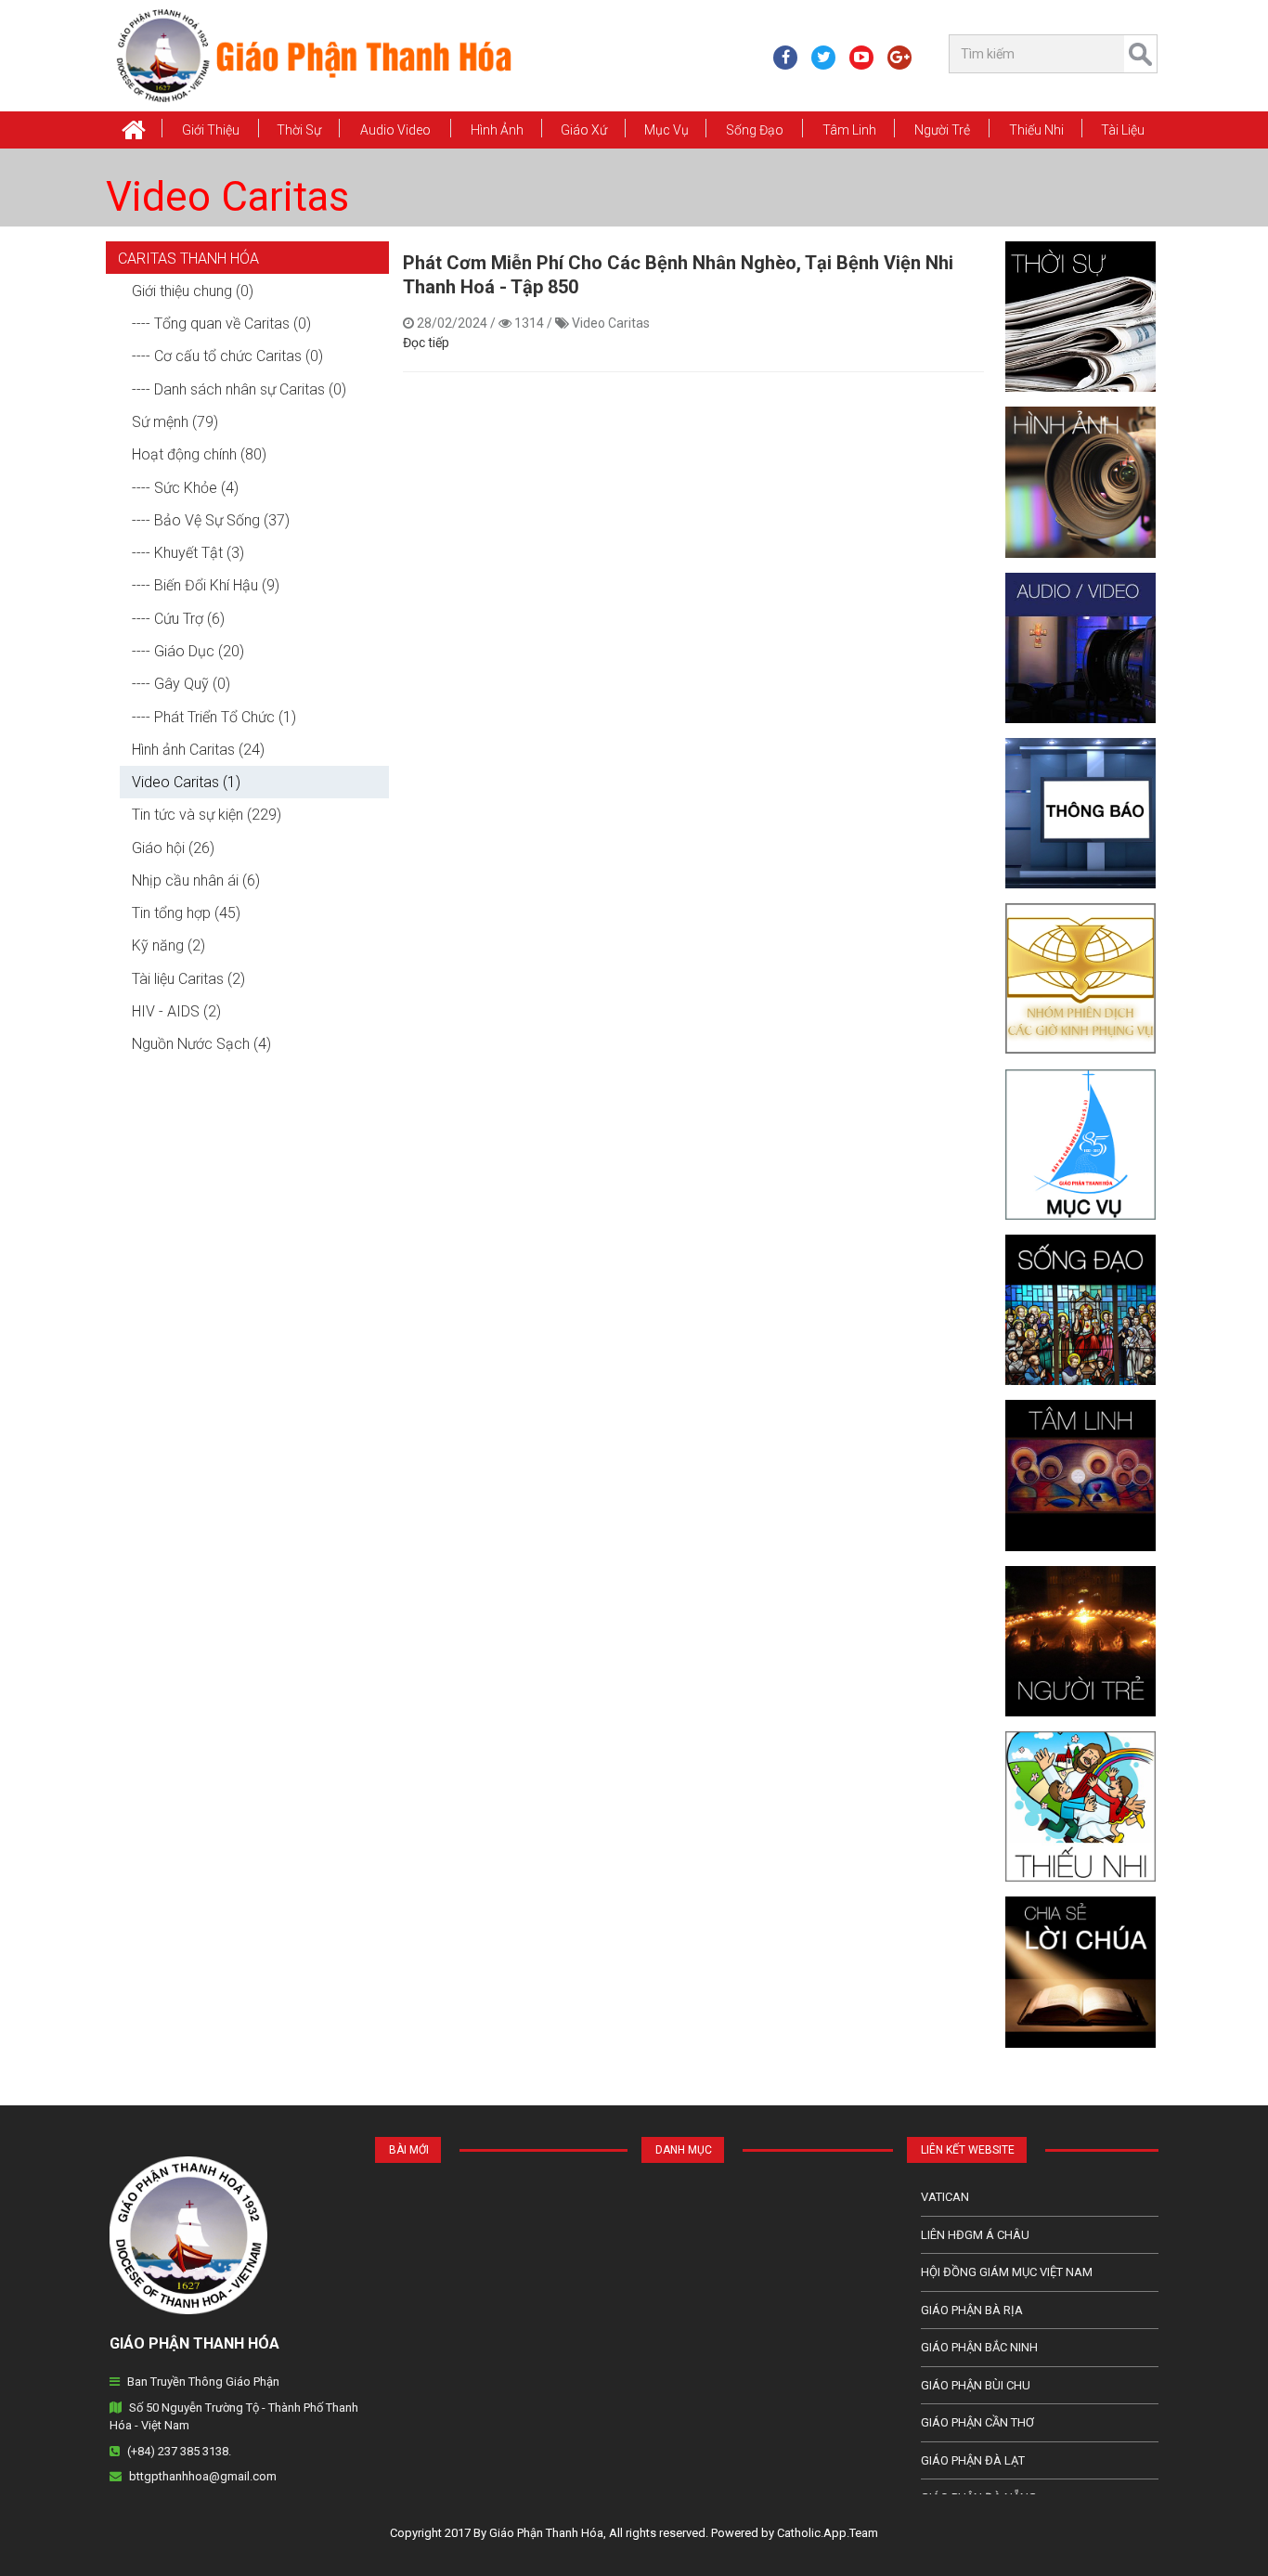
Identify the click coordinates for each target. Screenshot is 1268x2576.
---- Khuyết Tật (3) (188, 553)
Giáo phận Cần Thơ (977, 2422)
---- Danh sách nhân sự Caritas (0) (239, 389)
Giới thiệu (211, 130)
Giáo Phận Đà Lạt (973, 2460)
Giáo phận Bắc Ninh (979, 2347)
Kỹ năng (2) (168, 945)
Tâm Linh (849, 130)
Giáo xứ (584, 130)
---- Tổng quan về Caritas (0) (221, 324)
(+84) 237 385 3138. (179, 2451)
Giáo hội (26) (173, 848)
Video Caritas (227, 197)
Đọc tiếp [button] (426, 343)
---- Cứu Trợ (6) (178, 619)
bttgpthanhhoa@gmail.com (203, 2476)
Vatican (945, 2197)
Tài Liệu (1123, 130)
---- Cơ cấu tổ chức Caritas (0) (227, 356)
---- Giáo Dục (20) (188, 651)
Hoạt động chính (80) (199, 454)
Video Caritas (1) (186, 782)
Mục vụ (666, 130)
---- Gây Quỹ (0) (181, 684)
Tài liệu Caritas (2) (188, 979)
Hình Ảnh (497, 130)
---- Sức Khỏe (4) (185, 488)
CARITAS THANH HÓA (188, 259)
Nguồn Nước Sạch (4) (201, 1044)
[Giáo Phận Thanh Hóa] (313, 55)
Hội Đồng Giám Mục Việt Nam (1007, 2272)
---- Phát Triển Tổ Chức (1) (214, 717)
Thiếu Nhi (1036, 130)
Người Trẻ (942, 130)
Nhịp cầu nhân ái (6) (196, 880)
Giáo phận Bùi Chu (976, 2385)
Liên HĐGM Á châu (975, 2235)
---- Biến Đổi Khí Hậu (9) (206, 585)
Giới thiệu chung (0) (193, 291)
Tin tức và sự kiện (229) (207, 815)
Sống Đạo (755, 130)
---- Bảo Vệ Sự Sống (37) (211, 520)
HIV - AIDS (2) (176, 1011)
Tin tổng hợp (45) (186, 913)
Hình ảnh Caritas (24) (198, 750)
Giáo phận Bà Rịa (972, 2310)
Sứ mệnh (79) (175, 422)
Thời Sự (299, 130)
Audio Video (395, 130)
